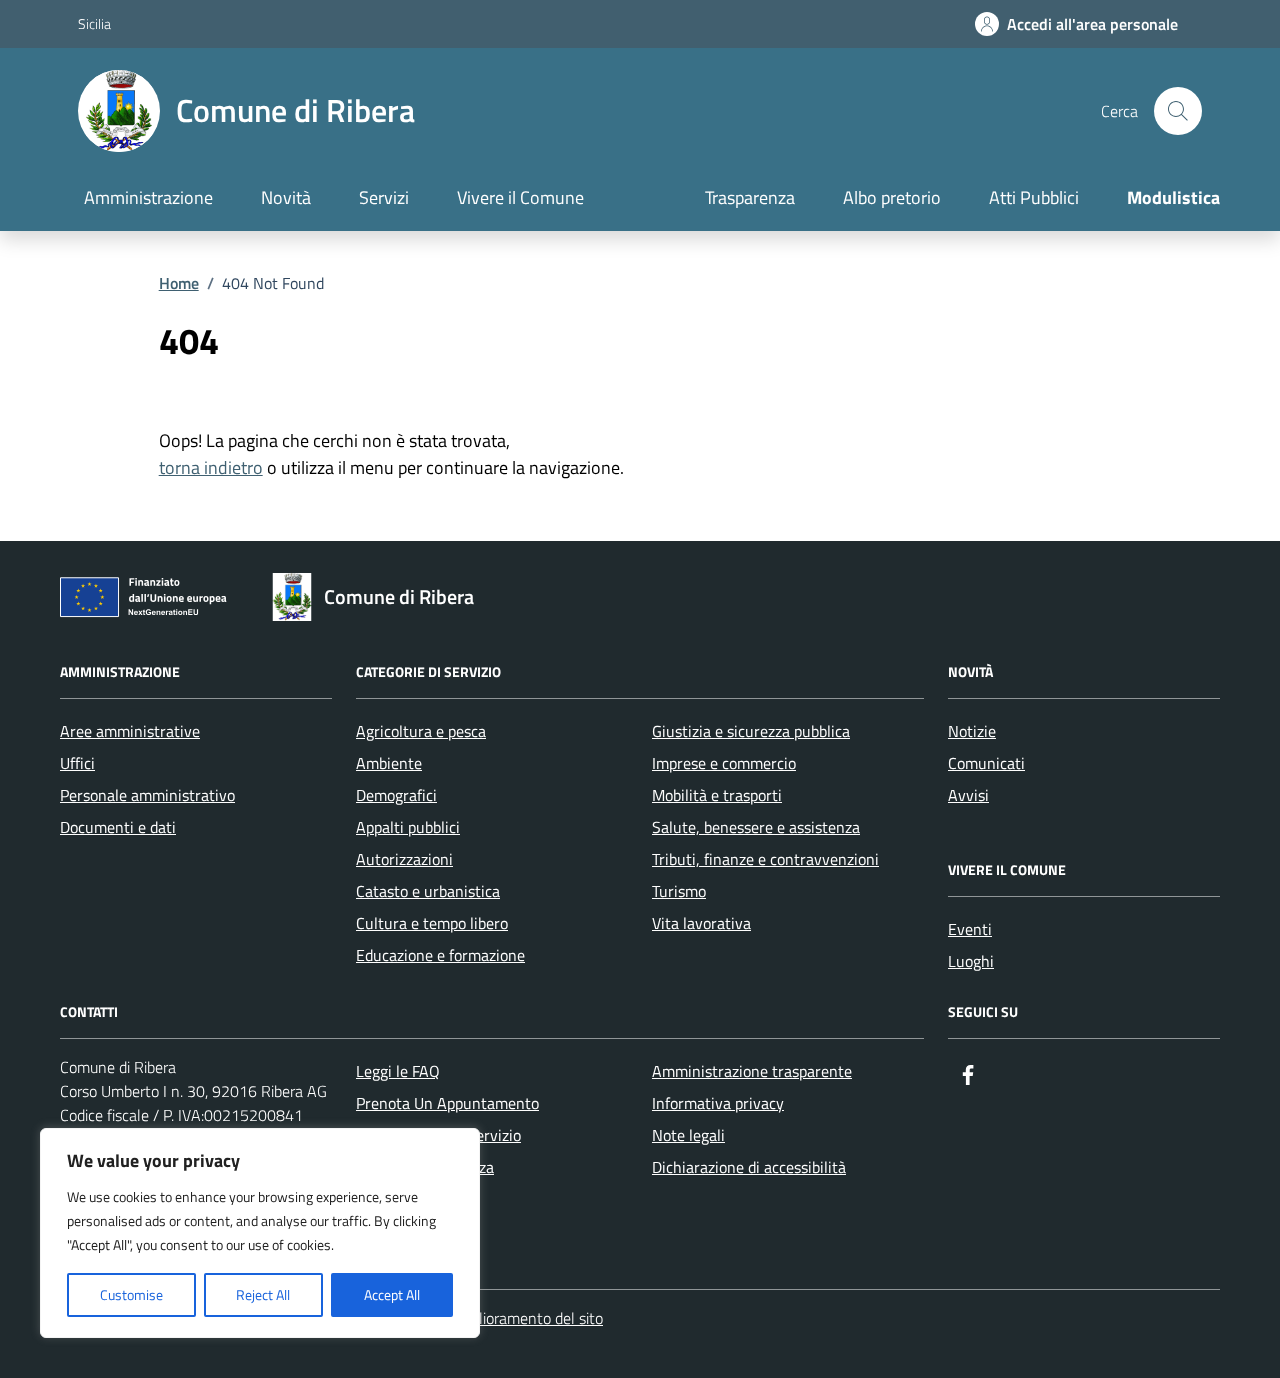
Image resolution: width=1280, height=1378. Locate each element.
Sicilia (94, 23)
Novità (286, 197)
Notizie (972, 731)
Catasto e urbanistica (428, 891)
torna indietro (211, 467)
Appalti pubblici (408, 827)
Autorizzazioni (404, 859)
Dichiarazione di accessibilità (749, 1167)
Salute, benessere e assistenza (756, 827)
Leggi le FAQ (398, 1071)
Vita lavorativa (701, 923)
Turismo (679, 891)
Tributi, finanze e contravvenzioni (765, 859)
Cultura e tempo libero (432, 923)
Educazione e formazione (440, 955)
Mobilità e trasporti (717, 795)
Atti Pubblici (1034, 197)
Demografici (396, 795)
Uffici (77, 763)
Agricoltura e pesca (421, 731)
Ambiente (389, 763)
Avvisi (968, 795)
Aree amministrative (130, 731)
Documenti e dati (118, 827)
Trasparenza (750, 197)
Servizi (384, 197)
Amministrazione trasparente (752, 1071)
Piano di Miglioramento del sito (501, 1318)
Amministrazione (148, 197)
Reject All (263, 1294)
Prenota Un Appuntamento (447, 1103)
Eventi (970, 929)
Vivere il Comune (520, 197)
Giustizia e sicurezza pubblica (751, 731)
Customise (131, 1294)
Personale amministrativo (147, 795)
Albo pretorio (892, 197)
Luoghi (971, 961)
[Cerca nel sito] (1178, 111)
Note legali (688, 1135)
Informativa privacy (718, 1103)
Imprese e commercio (724, 763)
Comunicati (986, 763)
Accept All (392, 1294)
